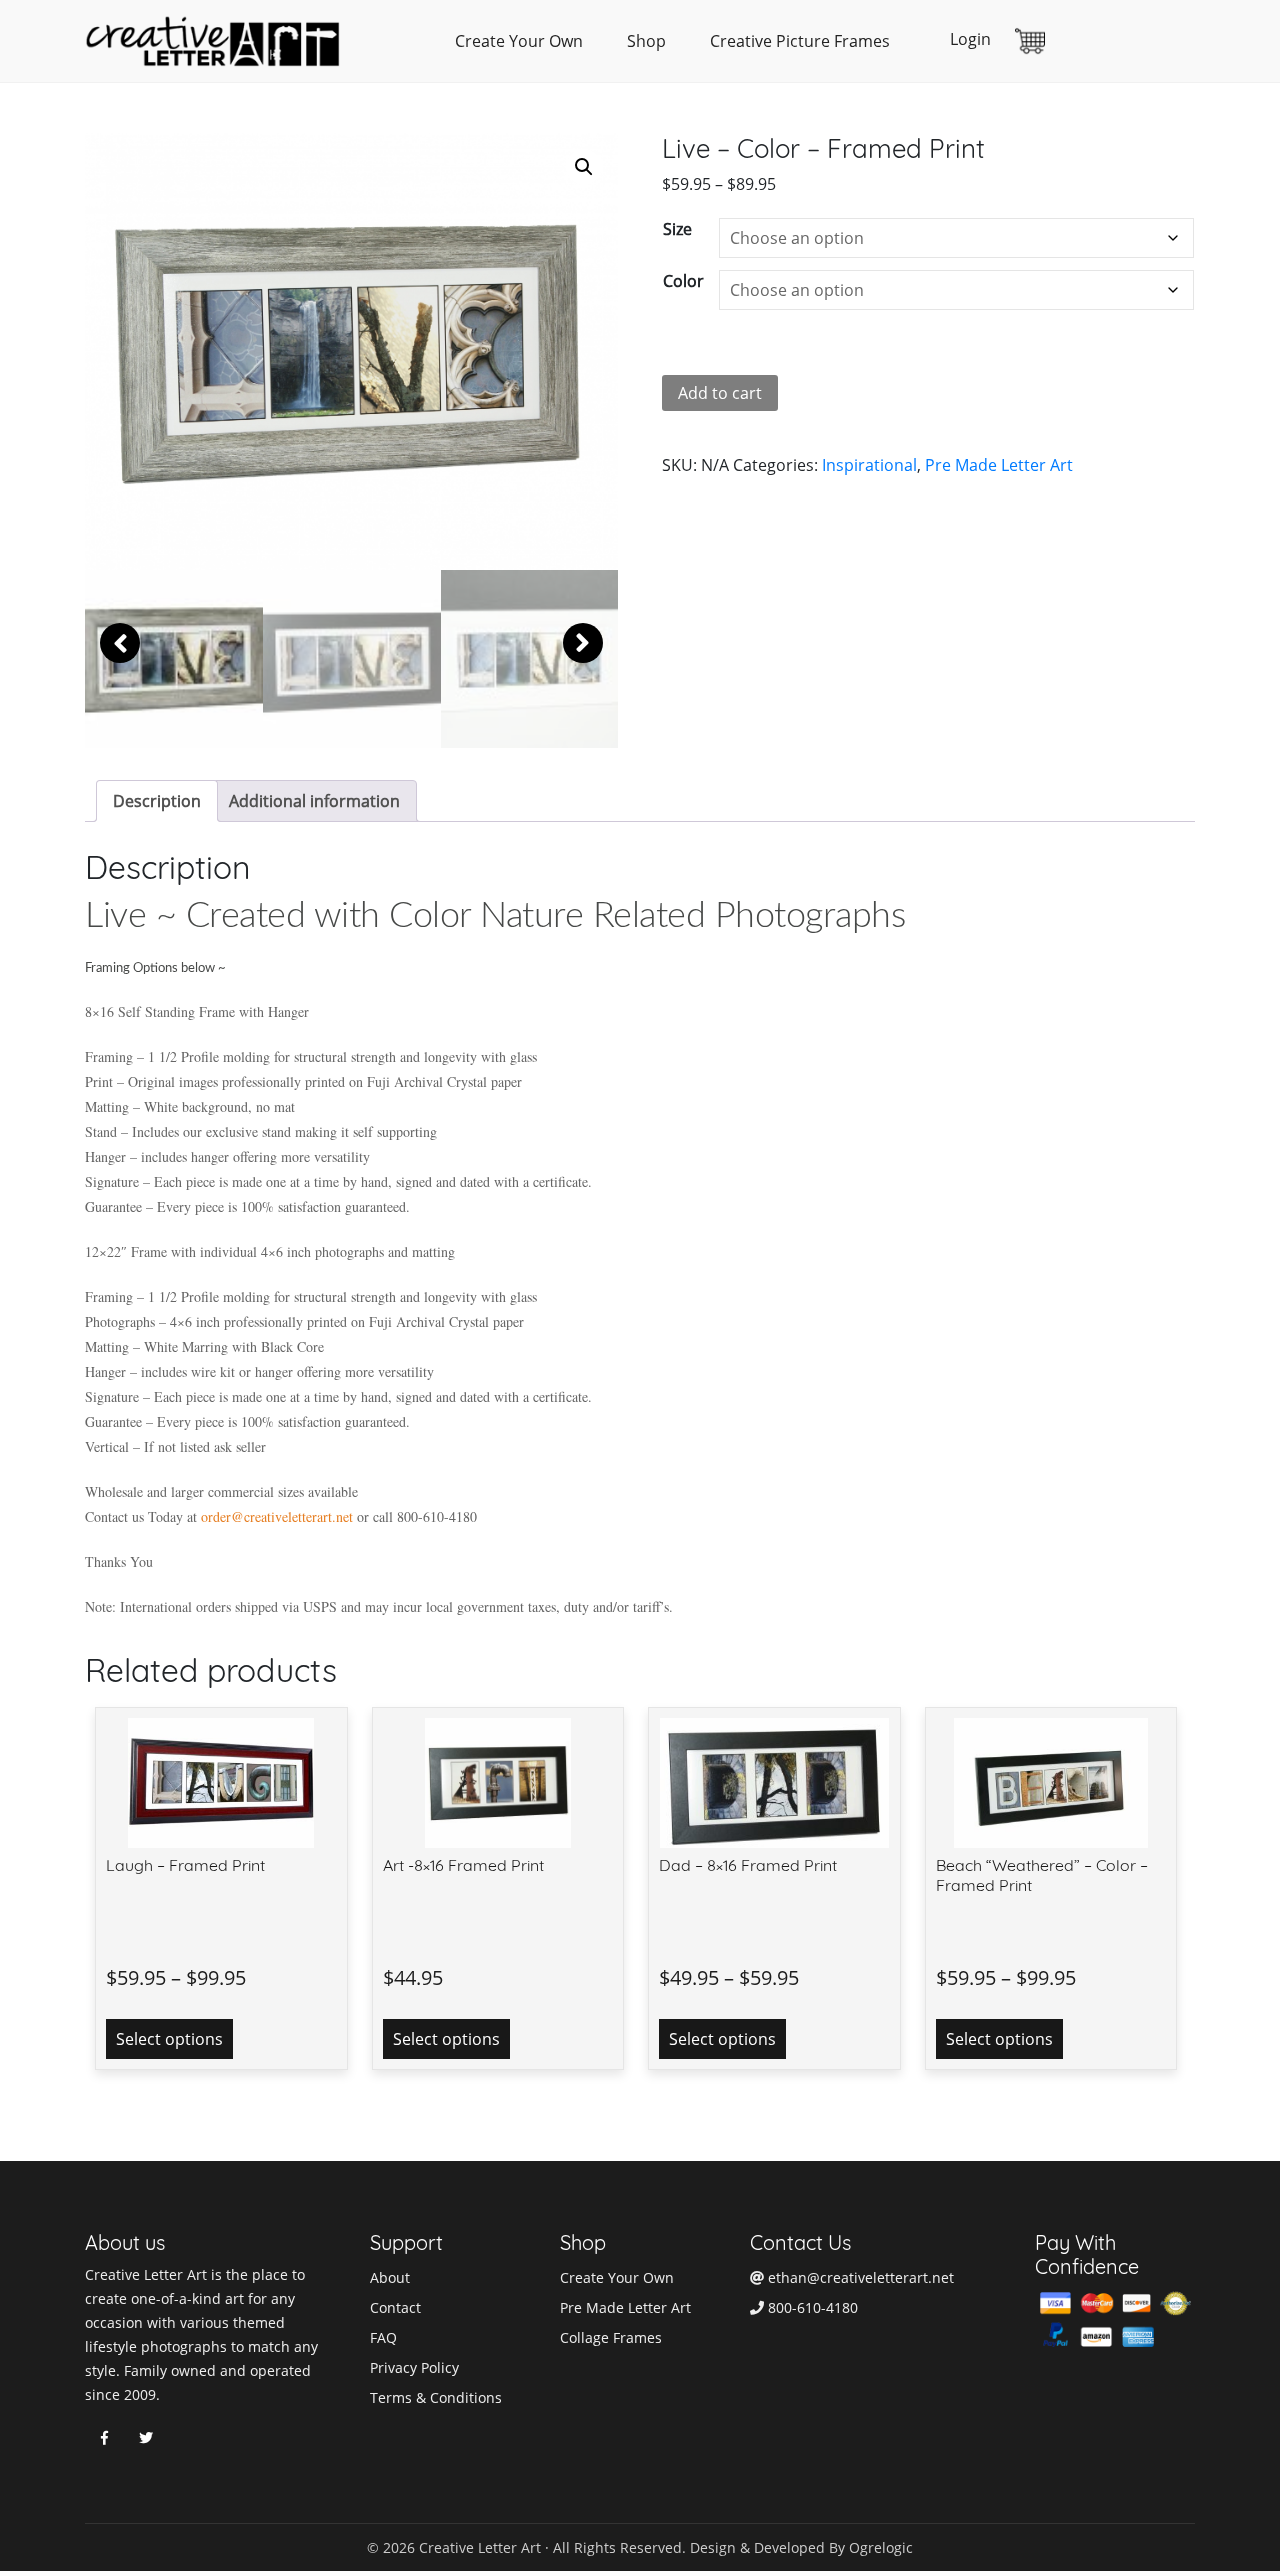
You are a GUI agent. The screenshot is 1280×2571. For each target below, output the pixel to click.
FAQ (383, 2337)
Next (583, 643)
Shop (646, 41)
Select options (169, 2039)
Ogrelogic (881, 2547)
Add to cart (720, 393)
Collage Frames (611, 2337)
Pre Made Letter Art (999, 465)
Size (677, 229)
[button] (584, 167)
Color (683, 281)
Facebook (104, 2438)
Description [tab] (157, 801)
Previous (120, 643)
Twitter (146, 2438)
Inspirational (869, 465)
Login (970, 39)
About (390, 2277)
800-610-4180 (811, 2307)
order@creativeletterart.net (277, 1516)
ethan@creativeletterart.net (859, 2277)
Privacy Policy (414, 2367)
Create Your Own (519, 41)
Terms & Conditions (436, 2397)
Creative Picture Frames (800, 41)
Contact (395, 2307)
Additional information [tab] (314, 801)
